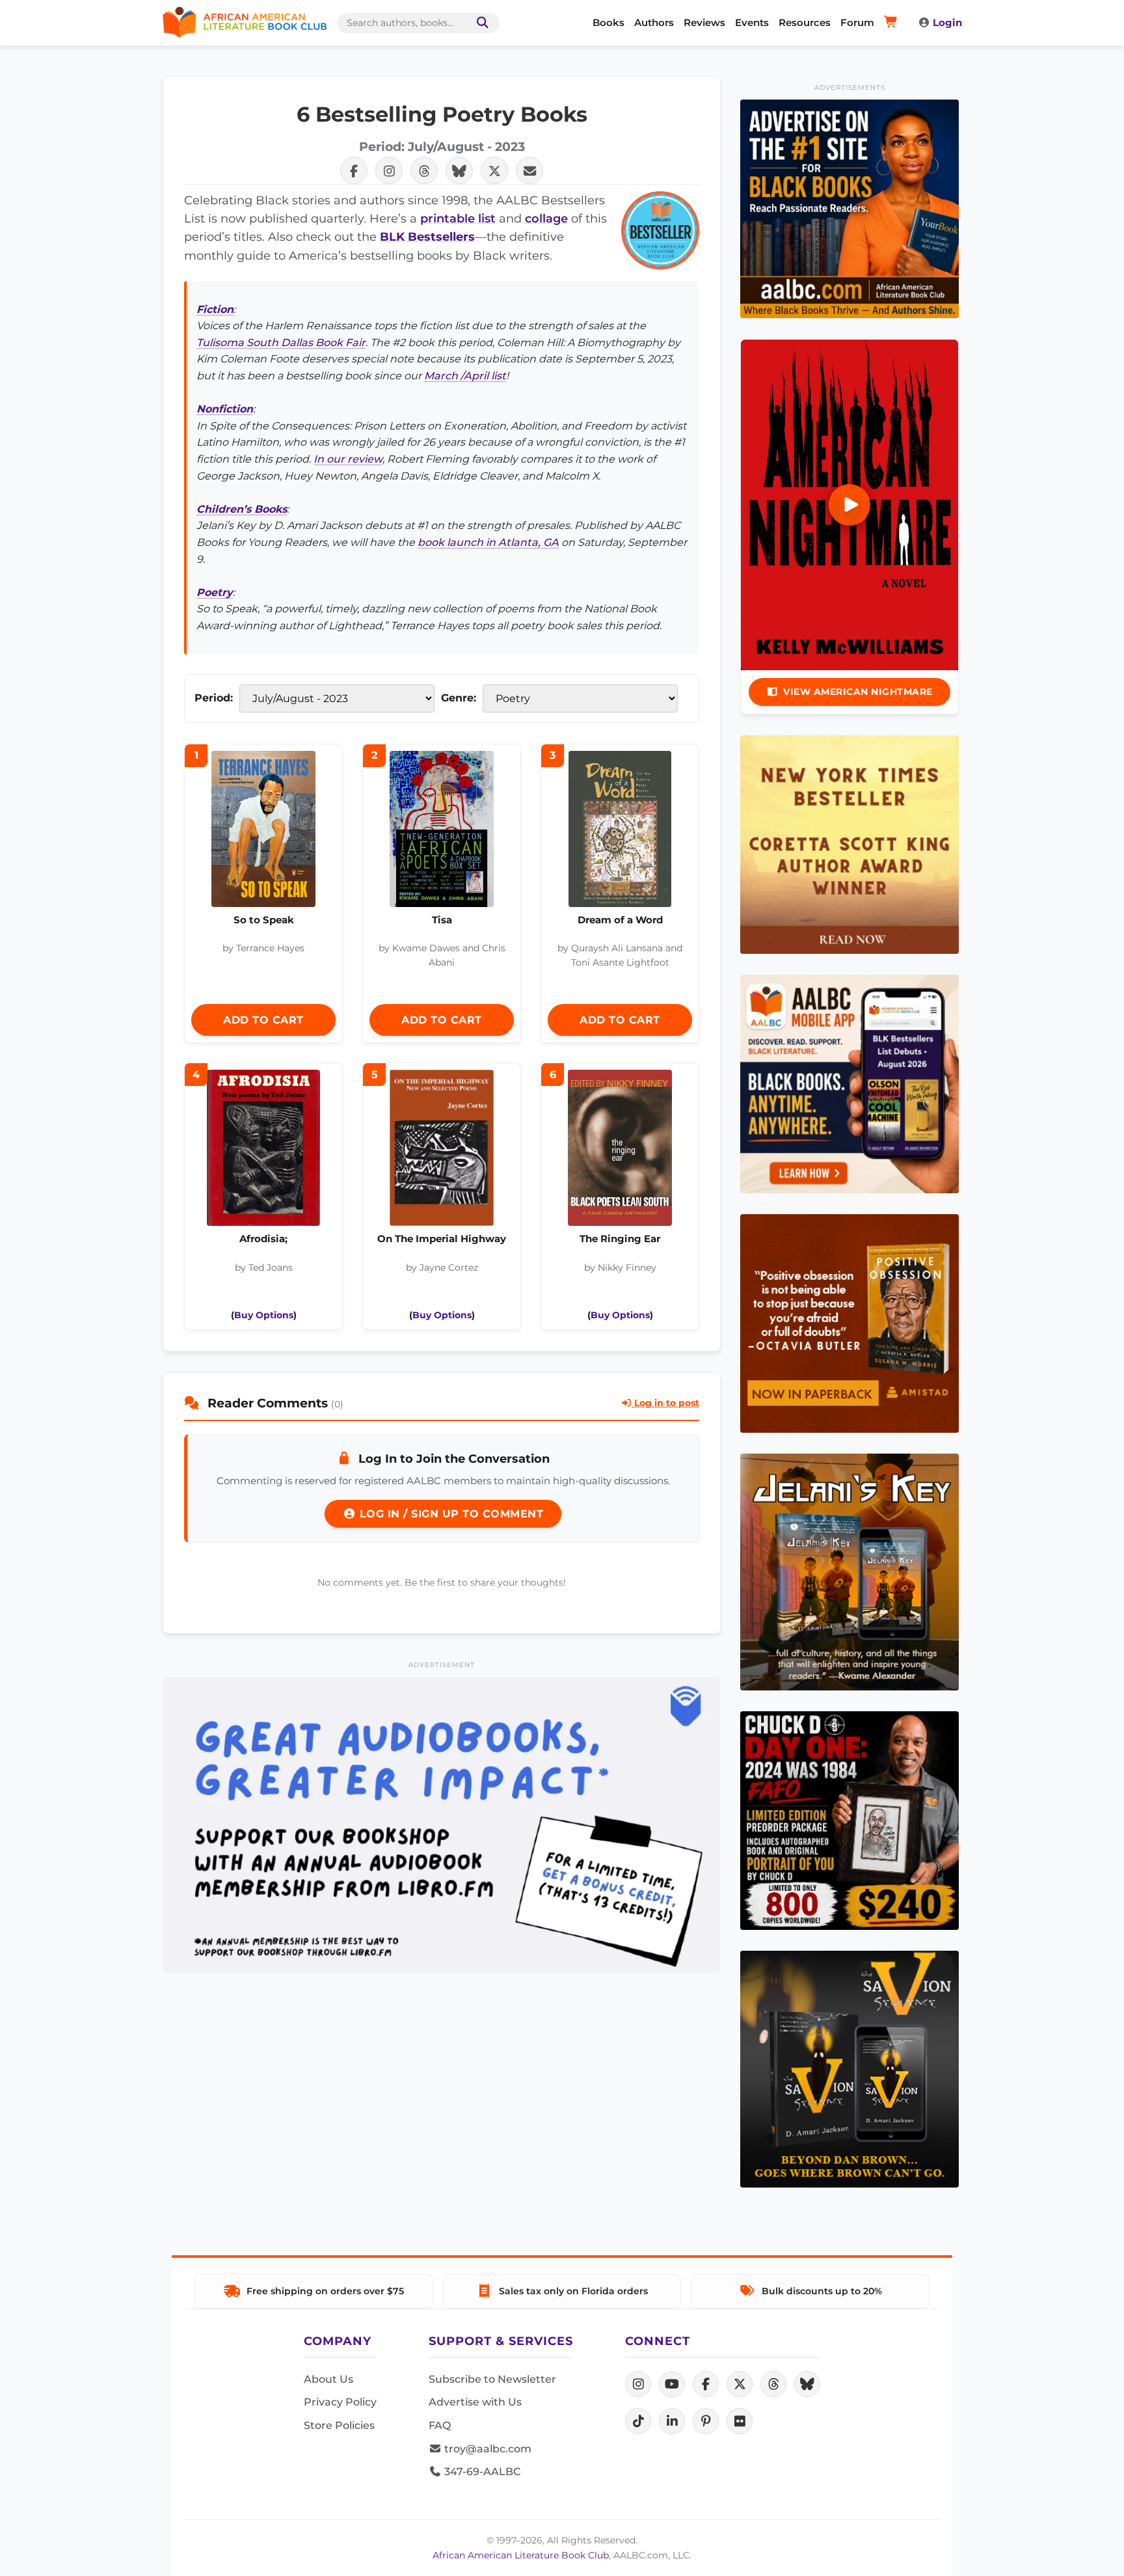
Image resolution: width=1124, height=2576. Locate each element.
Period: (214, 698)
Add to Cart (263, 1020)
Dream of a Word (620, 920)
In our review (348, 459)
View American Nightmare (858, 692)
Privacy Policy (340, 2402)
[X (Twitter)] (740, 2384)
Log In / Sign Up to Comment (449, 1514)
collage (546, 218)
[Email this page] (529, 170)
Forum (857, 22)
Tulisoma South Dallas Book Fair (281, 343)
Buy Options (264, 1315)
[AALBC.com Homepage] (245, 23)
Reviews (704, 22)
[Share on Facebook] (354, 170)
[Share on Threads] (424, 170)
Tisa (442, 920)
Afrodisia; (263, 1239)
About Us (328, 2379)
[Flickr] (740, 2421)
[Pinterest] (706, 2421)
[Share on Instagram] (389, 170)
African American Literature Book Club (521, 2555)
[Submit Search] (480, 23)
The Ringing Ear (620, 1239)
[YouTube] (672, 2384)
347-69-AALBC (481, 2472)
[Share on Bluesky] (459, 170)
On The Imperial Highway (442, 1239)
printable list (458, 218)
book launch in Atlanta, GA (488, 542)
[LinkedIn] (672, 2421)
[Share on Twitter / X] (494, 170)
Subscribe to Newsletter (492, 2379)
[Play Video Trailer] (850, 505)
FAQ (440, 2425)
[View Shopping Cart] (893, 23)
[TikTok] (638, 2421)
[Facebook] (706, 2384)
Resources (805, 22)
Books (609, 22)
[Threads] (773, 2384)
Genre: (459, 698)
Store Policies (339, 2425)
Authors (654, 22)
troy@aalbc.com (487, 2449)
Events (752, 22)
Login (947, 22)
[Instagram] (638, 2384)
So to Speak (264, 920)
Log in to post (665, 1403)
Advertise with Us (475, 2402)
